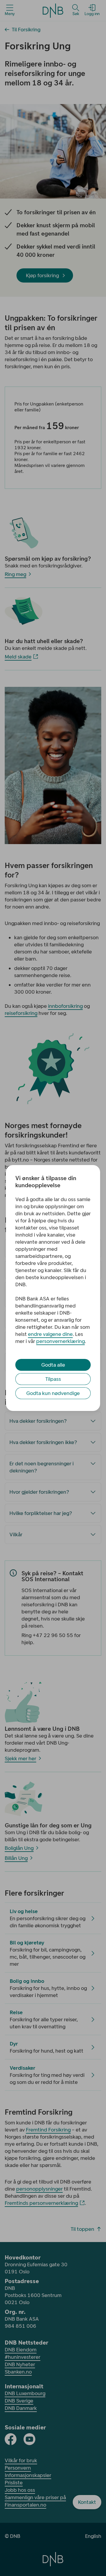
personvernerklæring (61, 1341)
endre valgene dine (50, 1334)
